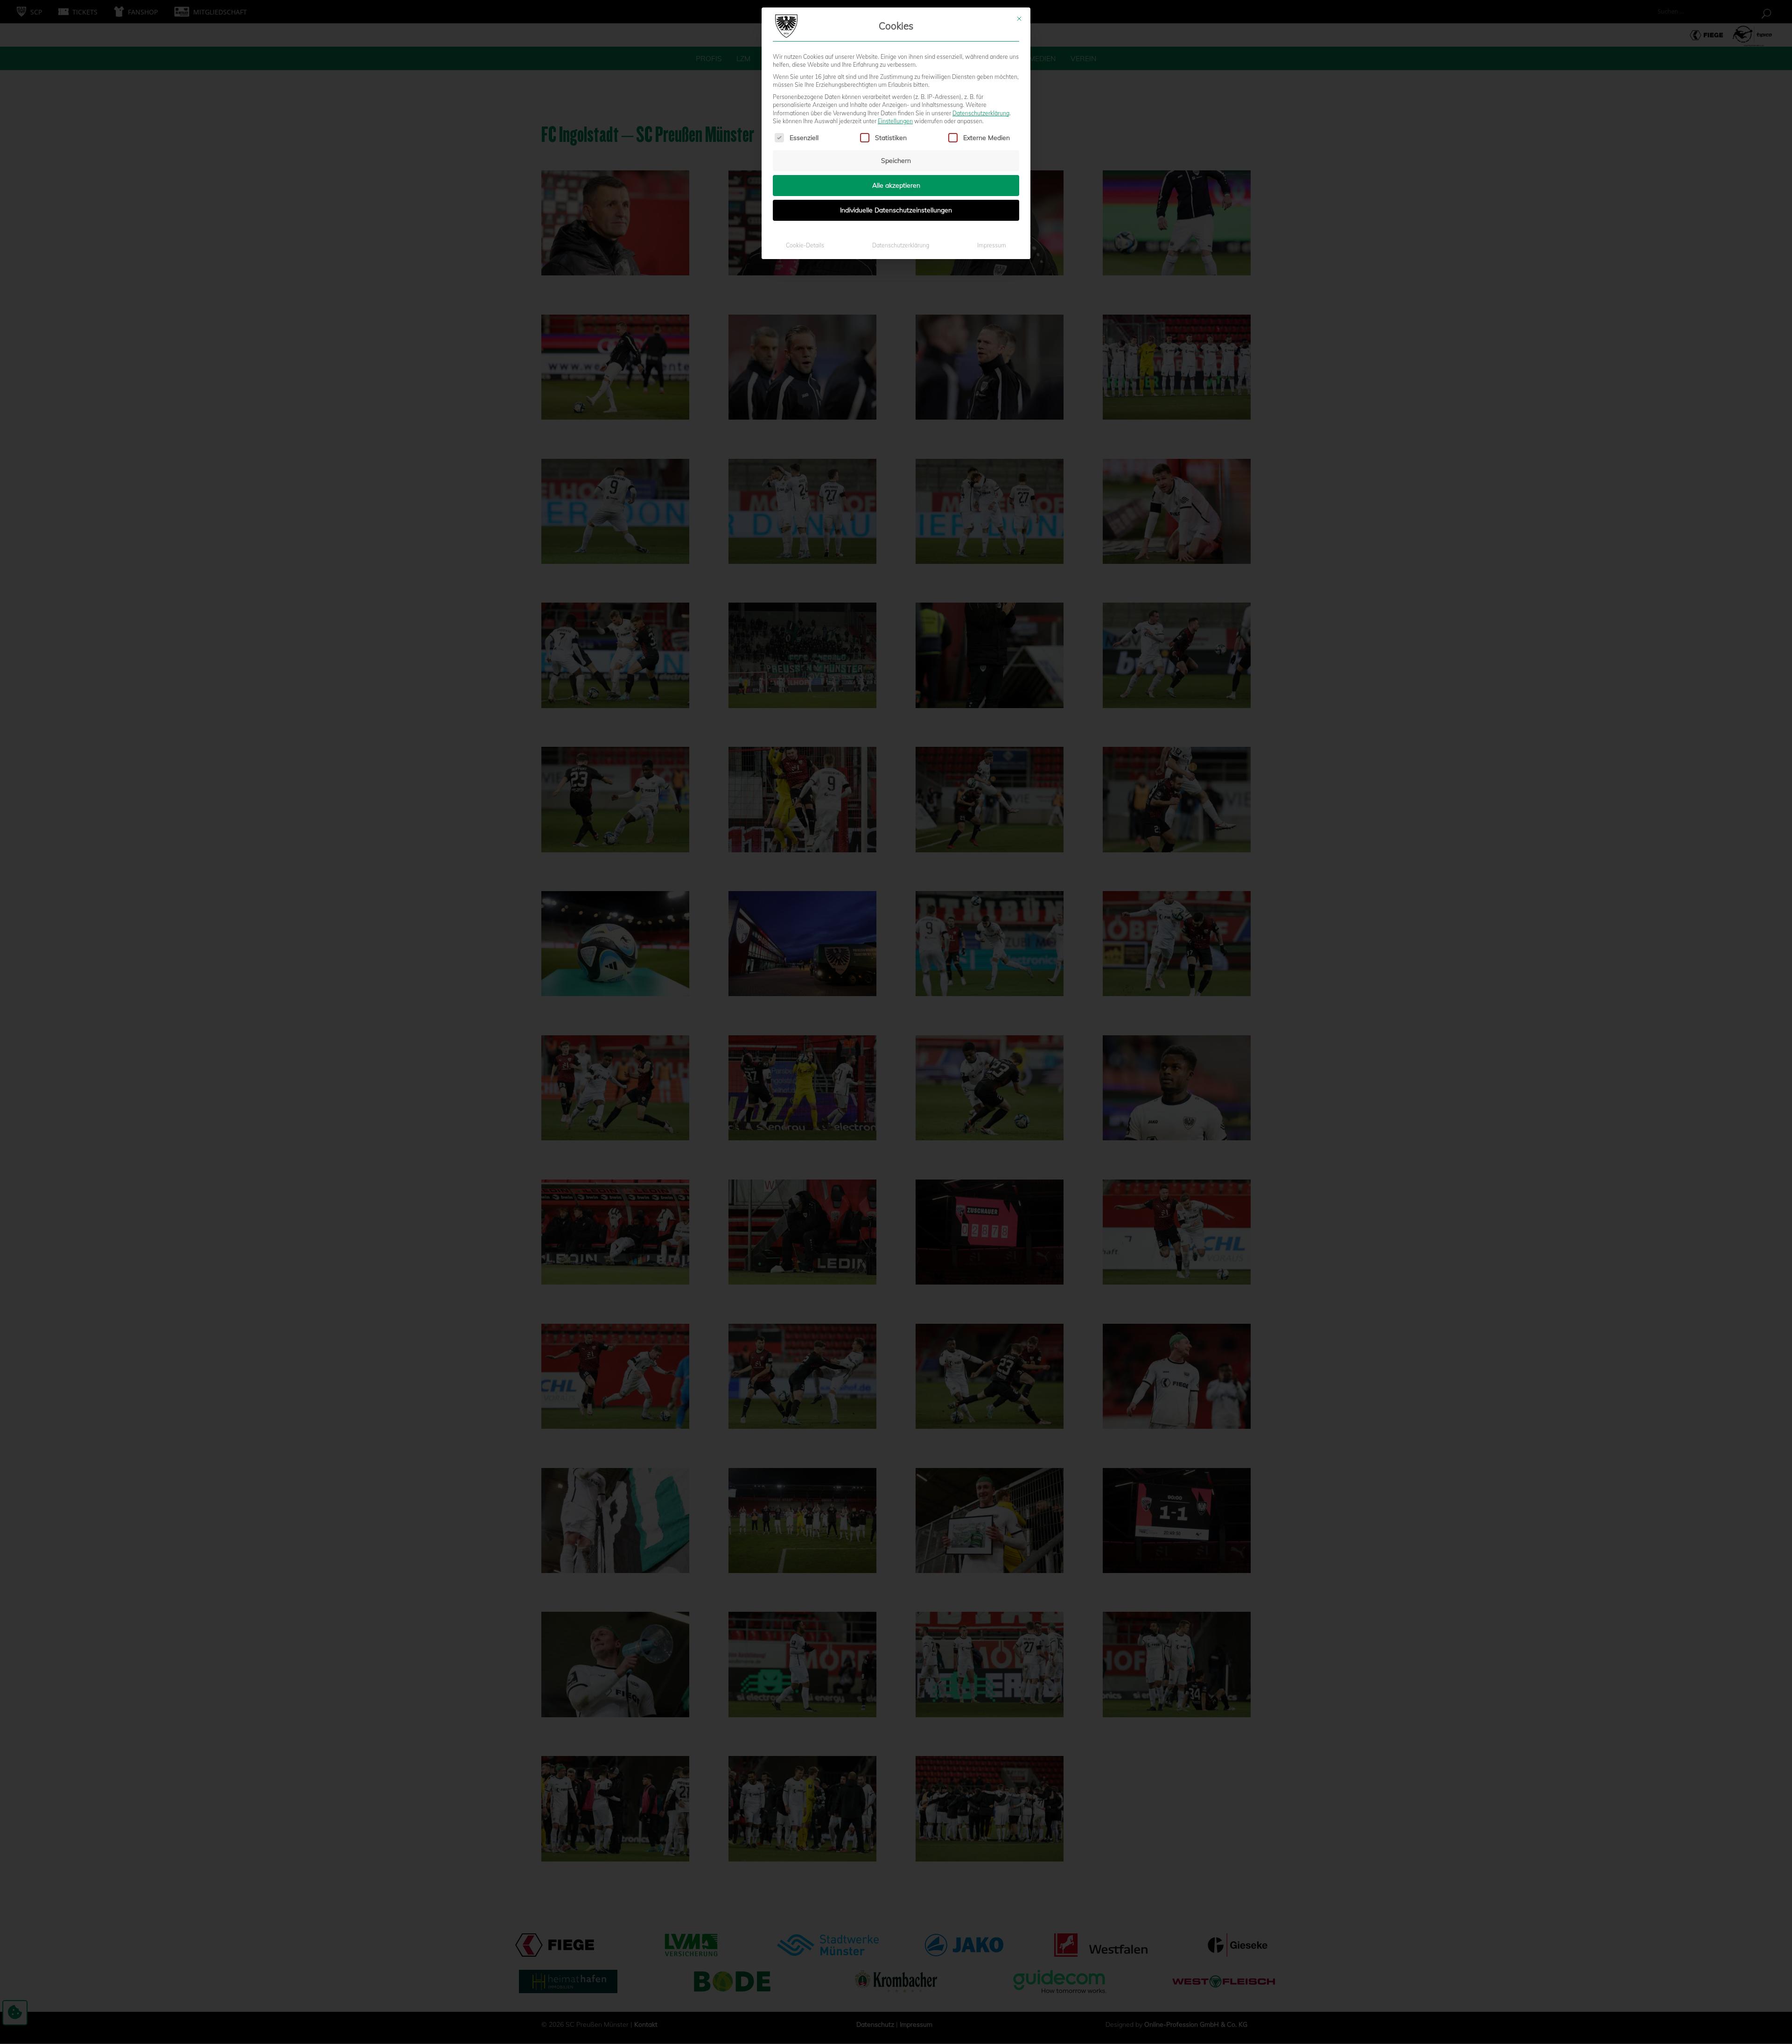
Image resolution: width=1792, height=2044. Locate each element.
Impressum (992, 245)
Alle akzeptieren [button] (896, 185)
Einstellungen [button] (895, 121)
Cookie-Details (805, 245)
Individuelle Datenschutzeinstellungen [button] (896, 210)
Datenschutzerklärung (981, 113)
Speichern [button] (896, 161)
